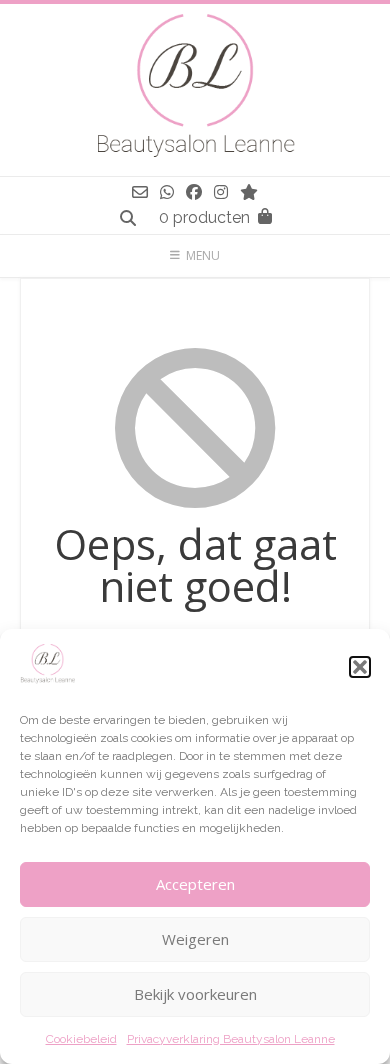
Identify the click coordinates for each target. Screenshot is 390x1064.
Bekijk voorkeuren (195, 994)
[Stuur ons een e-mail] (140, 192)
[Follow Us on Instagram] (221, 192)
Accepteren (195, 884)
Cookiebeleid (81, 1039)
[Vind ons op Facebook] (194, 192)
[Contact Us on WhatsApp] (167, 192)
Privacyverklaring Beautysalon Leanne (231, 1039)
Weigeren (195, 939)
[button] (360, 667)
